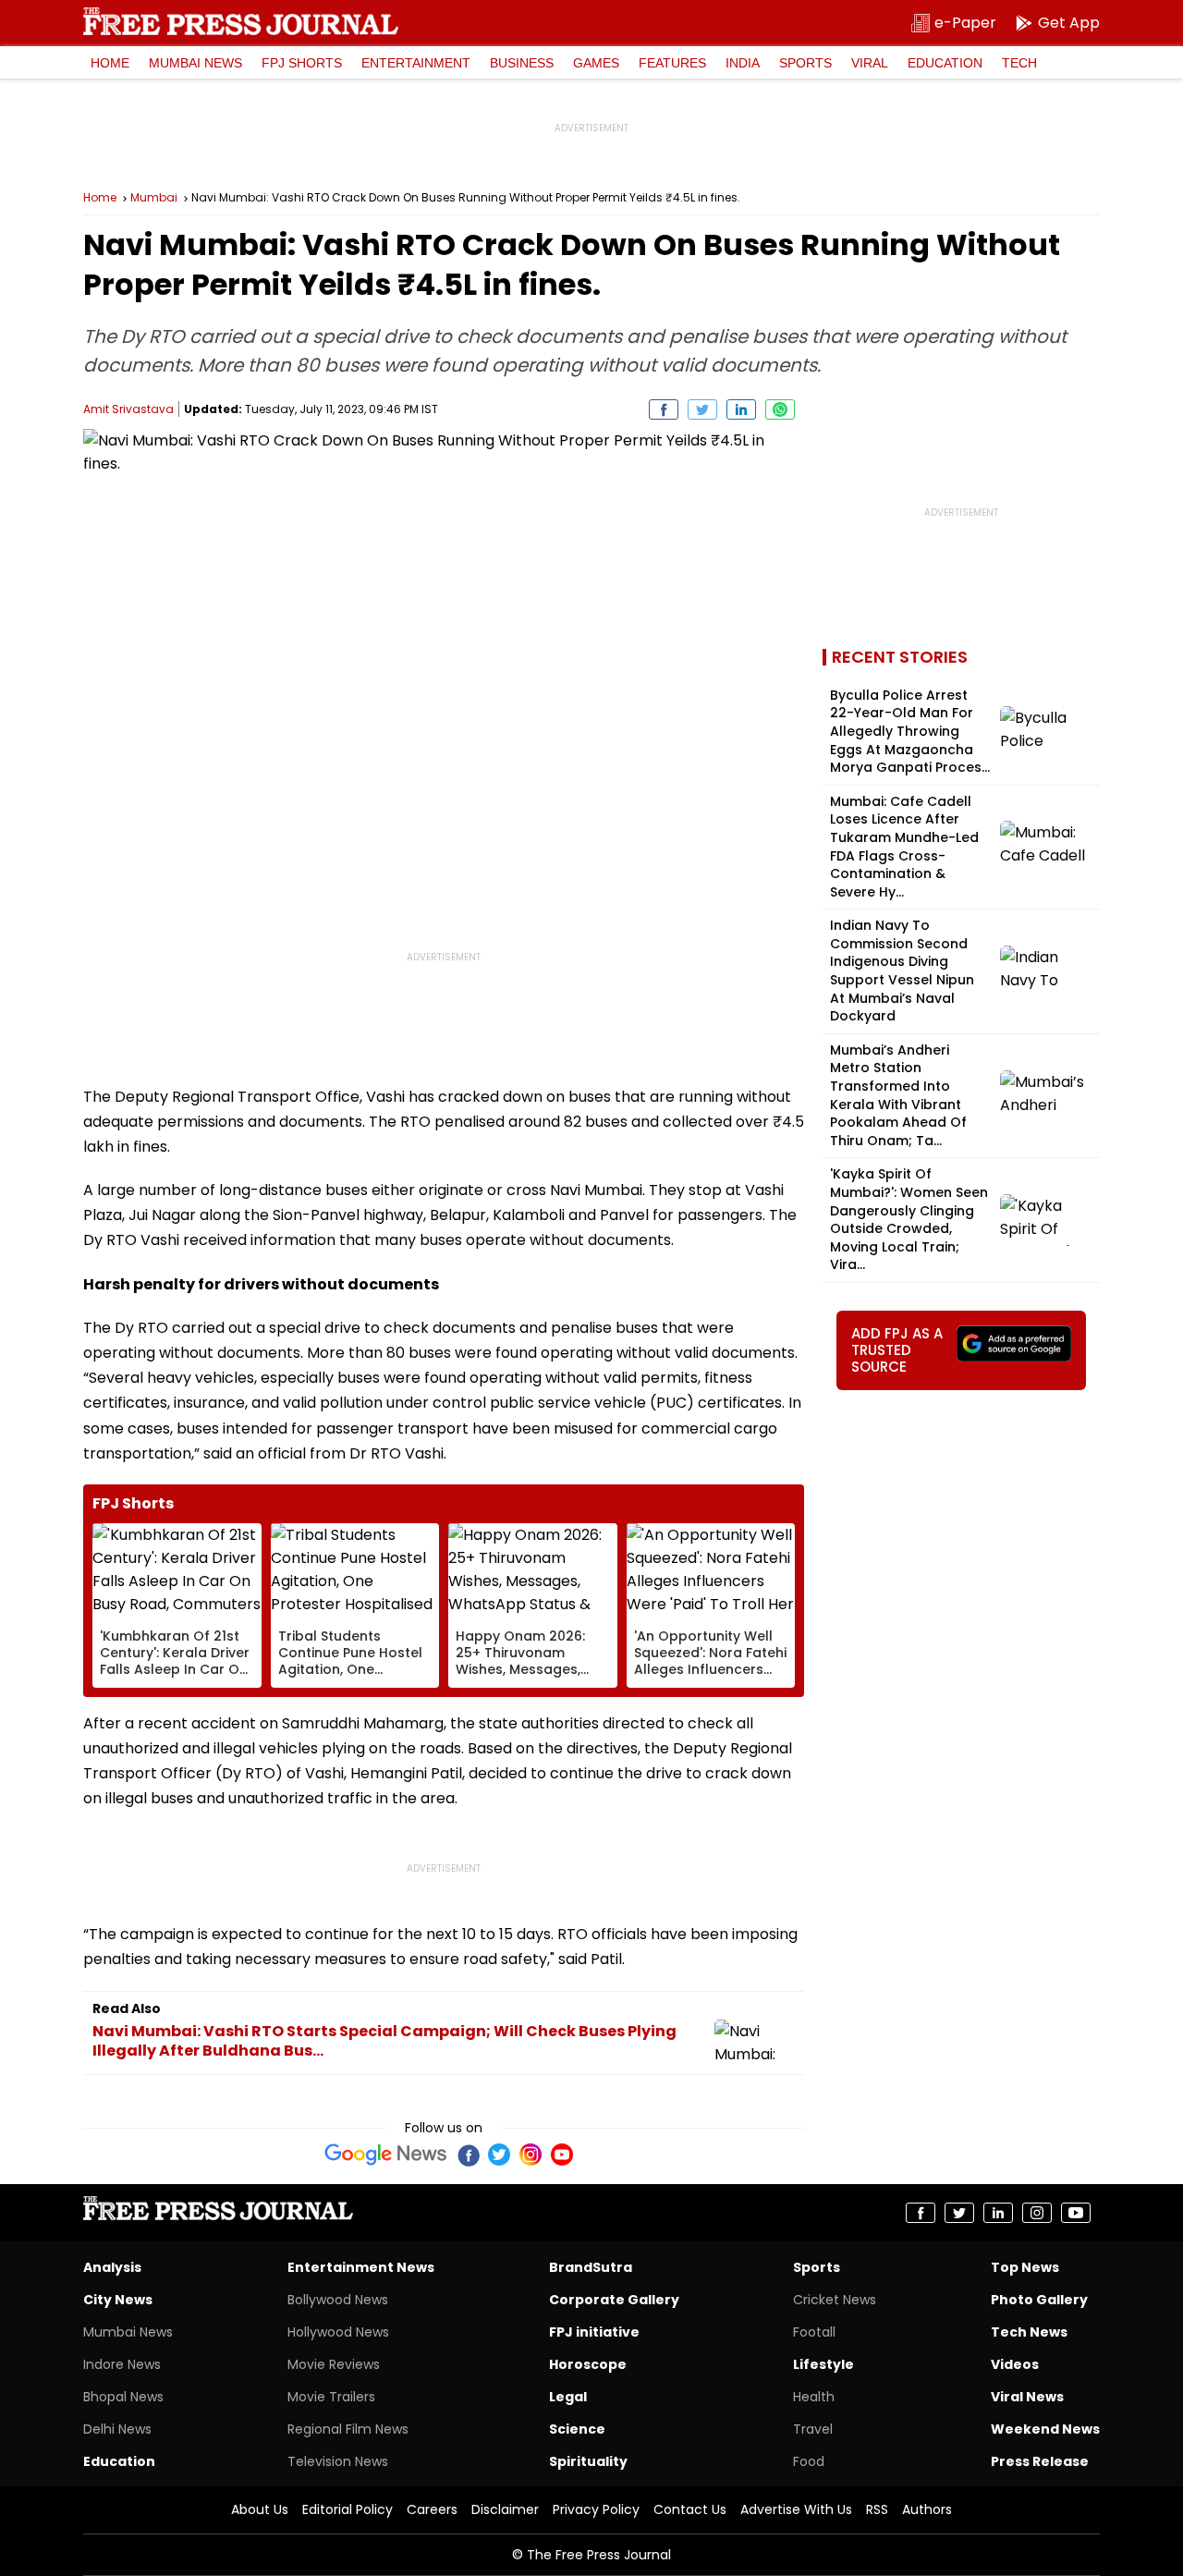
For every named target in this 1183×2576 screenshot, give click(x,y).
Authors (927, 2509)
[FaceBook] (468, 2155)
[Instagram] (531, 2155)
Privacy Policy (596, 2509)
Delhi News (117, 2429)
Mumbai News (195, 63)
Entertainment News (361, 2267)
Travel (813, 2429)
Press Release (1040, 2461)
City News (118, 2300)
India (743, 63)
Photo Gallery (1039, 2300)
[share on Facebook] (664, 409)
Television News (338, 2461)
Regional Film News (348, 2429)
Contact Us (690, 2509)
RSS (877, 2509)
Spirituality (588, 2461)
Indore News (122, 2364)
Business (522, 63)
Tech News (1029, 2332)
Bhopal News (123, 2397)
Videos (1015, 2364)
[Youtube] (562, 2155)
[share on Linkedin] (741, 409)
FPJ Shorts (302, 63)
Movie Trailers (331, 2397)
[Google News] (386, 2155)
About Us (260, 2509)
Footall (814, 2332)
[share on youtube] (1076, 2213)
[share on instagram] (1037, 2213)
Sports (805, 63)
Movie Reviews (334, 2364)
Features (672, 63)
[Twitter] (499, 2155)
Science (577, 2429)
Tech (1019, 63)
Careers (432, 2509)
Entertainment (416, 63)
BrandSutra (591, 2267)
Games (596, 63)
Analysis (112, 2267)
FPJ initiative (594, 2332)
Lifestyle (823, 2364)
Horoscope (588, 2364)
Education (945, 63)
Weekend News (1045, 2429)
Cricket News (835, 2300)
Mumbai (154, 198)
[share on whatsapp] (780, 409)
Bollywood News (338, 2300)
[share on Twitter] (702, 409)
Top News (1025, 2267)
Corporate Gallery (614, 2300)
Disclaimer (505, 2509)
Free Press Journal (241, 21)
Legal (568, 2397)
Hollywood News (338, 2332)
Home (110, 63)
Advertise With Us (796, 2509)
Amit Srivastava (128, 409)
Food (809, 2461)
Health (814, 2397)
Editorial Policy (348, 2509)
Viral (870, 63)
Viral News (1027, 2397)
